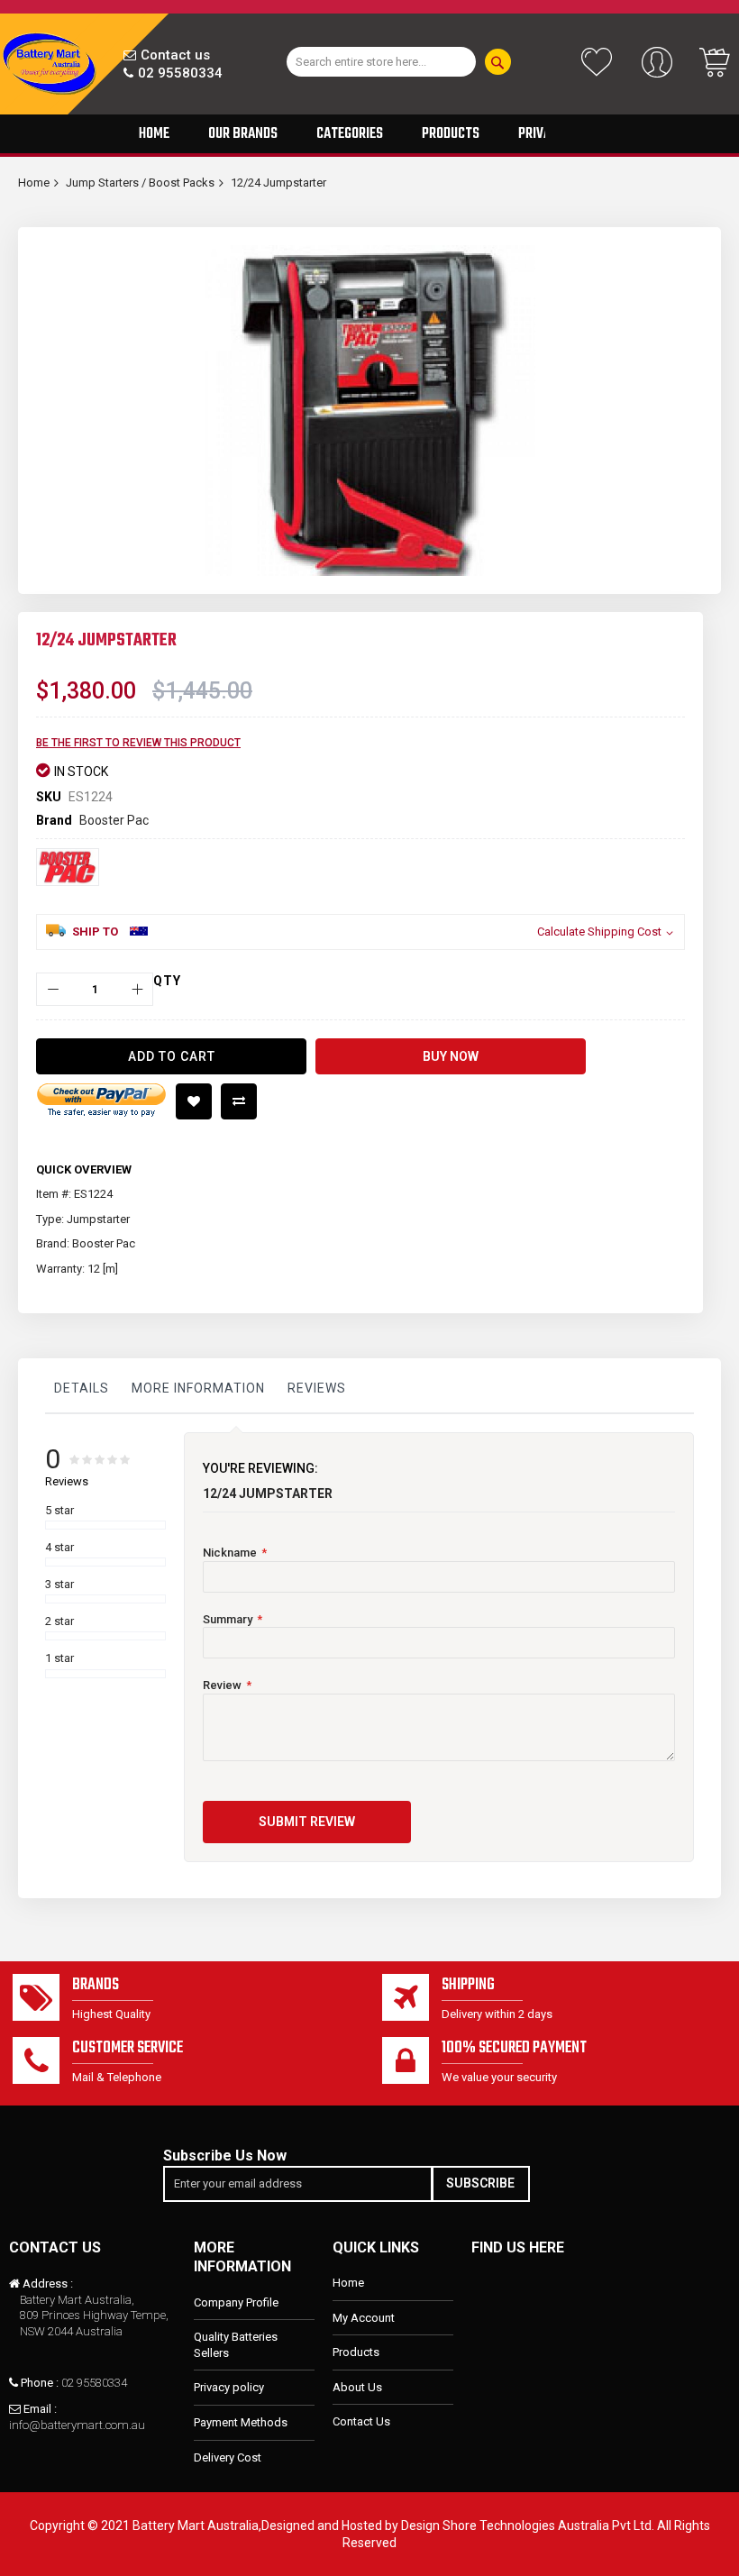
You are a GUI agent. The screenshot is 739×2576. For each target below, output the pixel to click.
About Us (357, 2387)
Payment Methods (241, 2422)
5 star (59, 1510)
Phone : (40, 2383)
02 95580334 (180, 73)
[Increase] (137, 989)
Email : (40, 2409)
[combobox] (381, 62)
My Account (364, 2318)
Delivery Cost (228, 2457)
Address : (48, 2284)
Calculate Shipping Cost (599, 932)
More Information (198, 1388)
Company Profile (236, 2302)
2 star (59, 1621)
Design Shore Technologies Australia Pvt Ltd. (528, 2526)
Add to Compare (239, 1101)
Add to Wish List (194, 1101)
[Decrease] (53, 989)
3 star (59, 1584)
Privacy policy (229, 2387)
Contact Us (361, 2421)
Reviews (317, 1388)
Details (82, 1388)
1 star (59, 1658)
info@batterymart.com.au (77, 2425)
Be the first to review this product (138, 743)
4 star (59, 1547)
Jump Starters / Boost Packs (140, 183)
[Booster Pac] (68, 867)
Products (356, 2352)
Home (34, 183)
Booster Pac (114, 820)
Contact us (175, 55)
